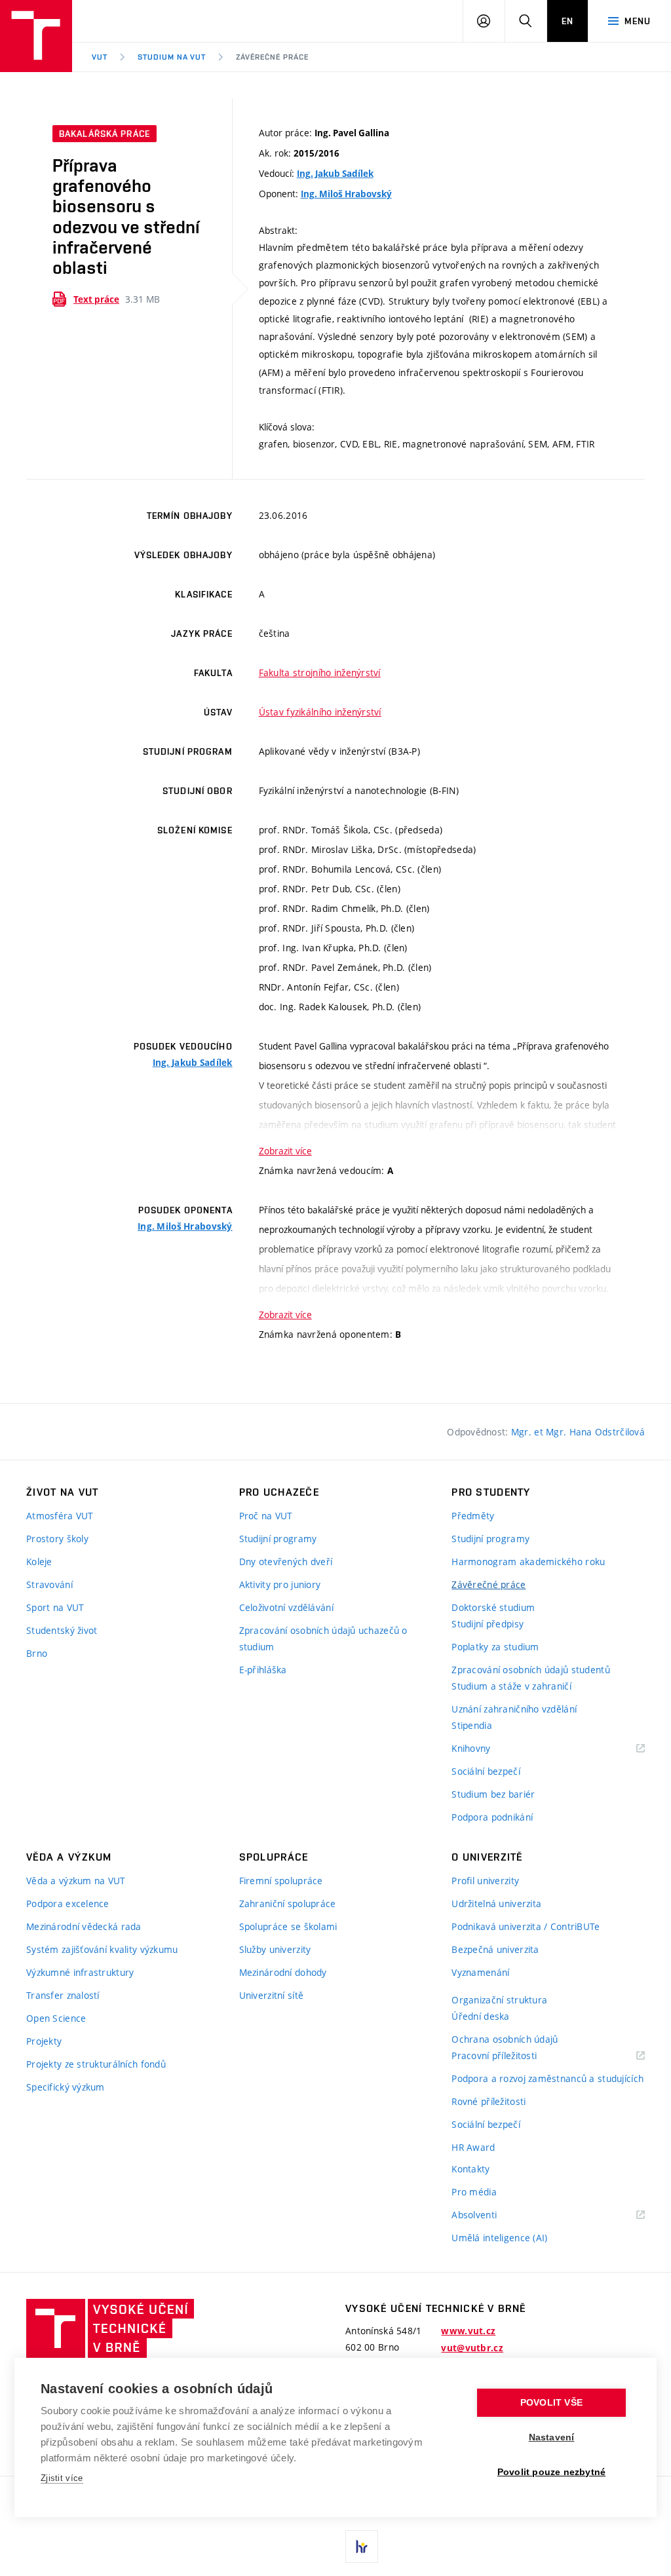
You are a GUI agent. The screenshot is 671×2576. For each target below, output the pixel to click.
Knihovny (488, 1749)
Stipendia (472, 1725)
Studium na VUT (172, 57)
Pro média (474, 2192)
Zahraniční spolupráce (288, 1904)
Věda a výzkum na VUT (76, 1881)
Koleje (39, 1562)
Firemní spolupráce (281, 1881)
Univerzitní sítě (271, 1995)
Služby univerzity (275, 1949)
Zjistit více (62, 2478)
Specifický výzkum (66, 2087)
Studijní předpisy (488, 1624)
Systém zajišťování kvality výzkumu (102, 1949)
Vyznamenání (480, 1972)
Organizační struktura (499, 2000)
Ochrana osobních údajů (505, 2039)
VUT (100, 57)
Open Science (56, 2018)
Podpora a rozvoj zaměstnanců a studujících (547, 2078)
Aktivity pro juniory (280, 1584)
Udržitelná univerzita (496, 1904)
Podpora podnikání (492, 1817)
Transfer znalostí (63, 1995)
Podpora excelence (68, 1904)
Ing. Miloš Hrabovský (346, 194)
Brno (37, 1653)
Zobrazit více (285, 1151)
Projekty (44, 2041)
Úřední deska (480, 2016)
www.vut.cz (468, 2331)
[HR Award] (362, 2547)
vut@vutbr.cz (472, 2348)
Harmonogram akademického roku (528, 1562)
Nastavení (552, 2437)
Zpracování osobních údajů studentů (531, 1670)
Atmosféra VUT (60, 1516)
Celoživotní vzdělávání (286, 1607)
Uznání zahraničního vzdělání (514, 1709)
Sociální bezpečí (486, 1771)
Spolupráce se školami (288, 1926)
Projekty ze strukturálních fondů (96, 2064)
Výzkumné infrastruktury (80, 1972)
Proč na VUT (266, 1516)
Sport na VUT (55, 1607)
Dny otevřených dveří (286, 1562)
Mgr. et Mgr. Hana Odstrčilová (578, 1432)
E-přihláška (263, 1670)
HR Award (473, 2147)
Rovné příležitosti (489, 2101)
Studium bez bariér (493, 1794)
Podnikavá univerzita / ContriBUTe (526, 1926)
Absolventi (490, 2215)
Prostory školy (57, 1539)
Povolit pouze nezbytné (551, 2472)
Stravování (49, 1584)
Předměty (473, 1516)
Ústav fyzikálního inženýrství (320, 712)
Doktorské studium (493, 1607)
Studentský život (62, 1630)
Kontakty (470, 2169)
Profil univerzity (485, 1881)
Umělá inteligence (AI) (499, 2238)
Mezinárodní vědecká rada (84, 1926)
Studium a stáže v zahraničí (511, 1686)
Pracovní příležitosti (510, 2056)
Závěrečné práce (272, 57)
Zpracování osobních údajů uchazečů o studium (323, 1638)
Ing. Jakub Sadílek (335, 174)
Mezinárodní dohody (283, 1972)
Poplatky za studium (495, 1647)
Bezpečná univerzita (495, 1949)
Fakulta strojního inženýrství (320, 672)
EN (567, 21)
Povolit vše (551, 2403)
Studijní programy (278, 1539)
